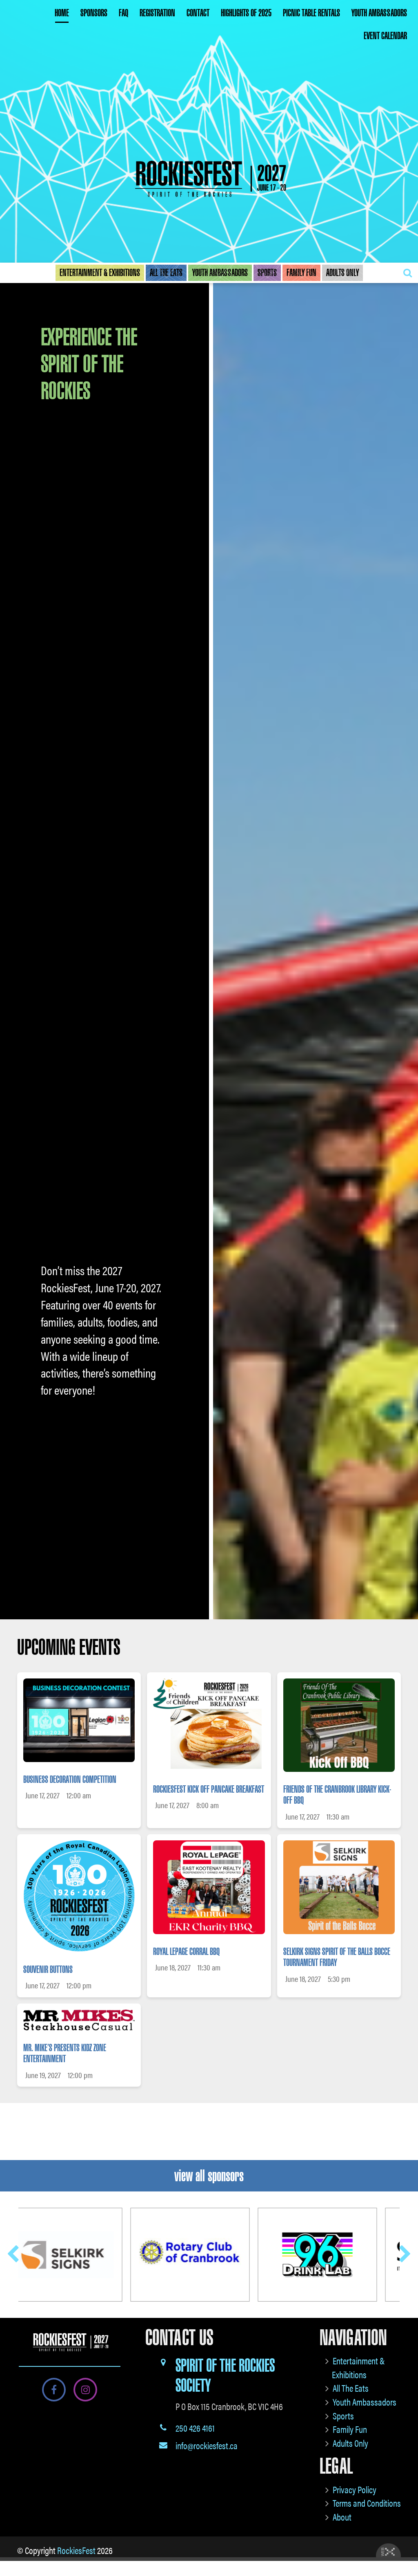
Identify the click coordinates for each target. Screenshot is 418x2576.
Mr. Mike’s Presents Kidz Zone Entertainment (65, 2054)
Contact (198, 13)
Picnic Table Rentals (311, 13)
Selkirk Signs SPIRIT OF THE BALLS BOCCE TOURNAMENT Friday (337, 1957)
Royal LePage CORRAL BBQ (186, 1952)
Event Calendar (385, 36)
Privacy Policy (355, 2489)
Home (62, 13)
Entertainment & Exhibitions (100, 273)
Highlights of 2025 (246, 13)
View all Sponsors (209, 2176)
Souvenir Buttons (48, 1970)
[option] (209, 1313)
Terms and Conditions (367, 2503)
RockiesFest (76, 2550)
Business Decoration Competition (70, 1780)
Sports (267, 273)
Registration (157, 13)
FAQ (123, 13)
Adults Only (342, 273)
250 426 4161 (195, 2428)
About (342, 2517)
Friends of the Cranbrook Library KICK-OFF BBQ (337, 1795)
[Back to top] (405, 2545)
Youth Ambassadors (379, 13)
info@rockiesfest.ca (207, 2445)
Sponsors (94, 13)
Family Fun (301, 273)
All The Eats (166, 273)
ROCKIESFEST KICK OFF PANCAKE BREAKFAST (209, 1789)
